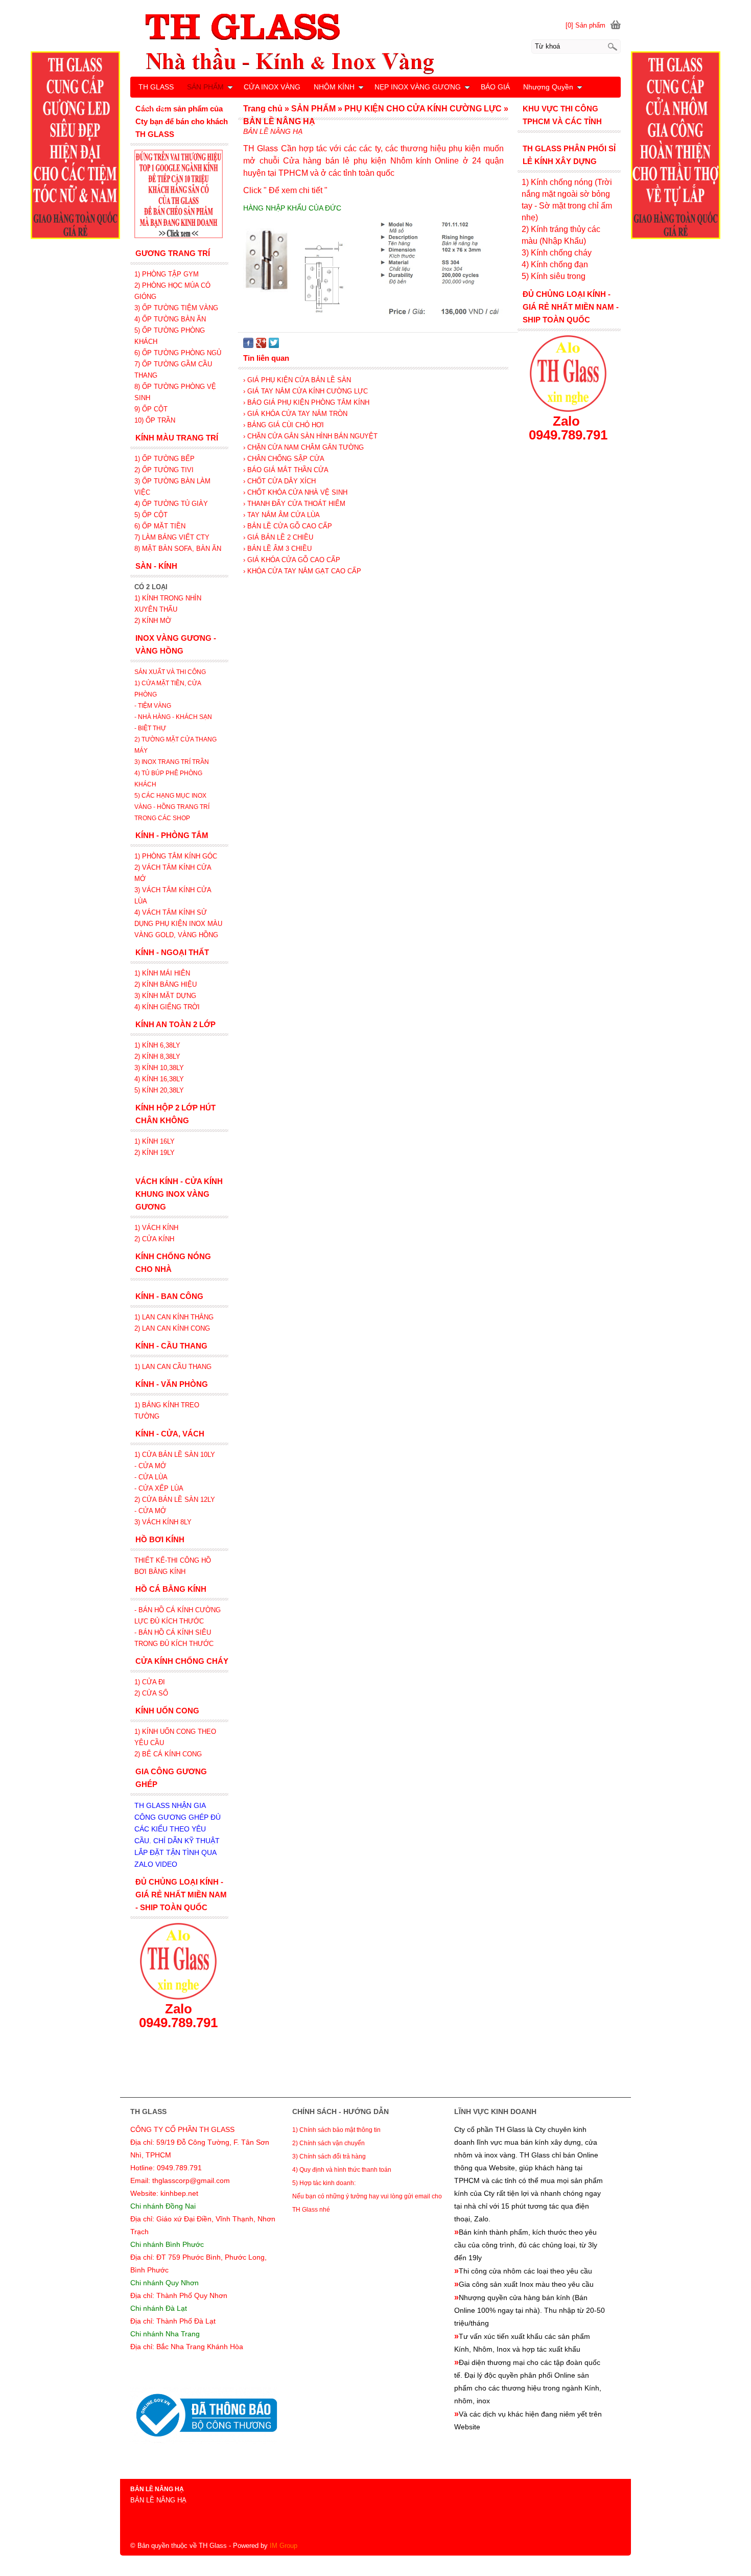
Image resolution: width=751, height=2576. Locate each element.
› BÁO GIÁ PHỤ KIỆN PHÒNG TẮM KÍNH (306, 402)
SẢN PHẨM (205, 87)
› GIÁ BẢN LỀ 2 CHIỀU (278, 537)
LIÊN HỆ (153, 107)
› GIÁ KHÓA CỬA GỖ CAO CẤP (292, 560)
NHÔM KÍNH (334, 87)
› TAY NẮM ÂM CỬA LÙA (281, 515)
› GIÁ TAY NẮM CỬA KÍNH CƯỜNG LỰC (306, 391)
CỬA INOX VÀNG (272, 87)
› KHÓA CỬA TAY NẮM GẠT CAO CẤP (302, 571)
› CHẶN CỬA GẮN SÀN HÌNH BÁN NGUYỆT (310, 436)
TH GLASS (156, 87)
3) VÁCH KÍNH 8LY (163, 1522)
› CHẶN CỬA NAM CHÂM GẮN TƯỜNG (303, 447)
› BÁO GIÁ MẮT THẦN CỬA (286, 470)
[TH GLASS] (375, 43)
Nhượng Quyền (548, 87)
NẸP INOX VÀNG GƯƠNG (418, 87)
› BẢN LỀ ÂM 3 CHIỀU (277, 549)
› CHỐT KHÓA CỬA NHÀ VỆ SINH (295, 492)
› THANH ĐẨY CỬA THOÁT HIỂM (294, 504)
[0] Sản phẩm (585, 25)
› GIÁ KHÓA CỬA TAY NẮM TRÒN (295, 414)
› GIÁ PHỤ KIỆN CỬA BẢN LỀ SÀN (297, 380)
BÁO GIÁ (495, 87)
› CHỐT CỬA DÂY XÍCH (279, 481)
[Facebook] (248, 346)
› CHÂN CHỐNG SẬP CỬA (284, 459)
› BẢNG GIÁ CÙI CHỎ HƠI (284, 425)
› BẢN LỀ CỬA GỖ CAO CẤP (288, 526)
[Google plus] (261, 346)
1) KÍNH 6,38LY (158, 1045)
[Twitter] (274, 346)
